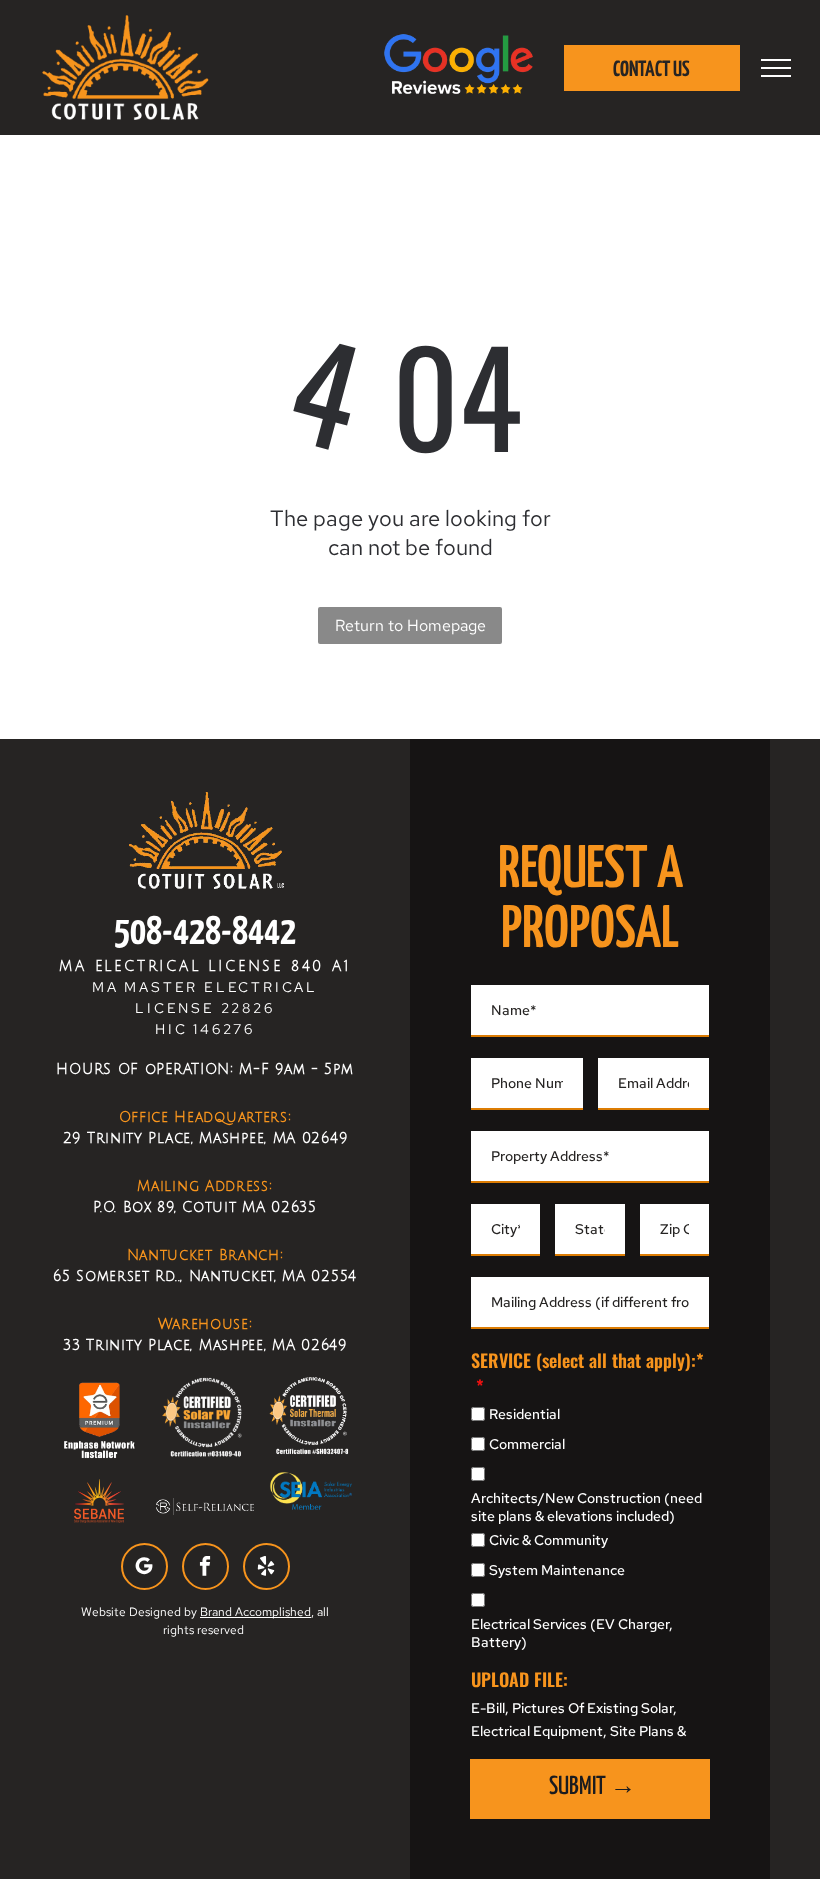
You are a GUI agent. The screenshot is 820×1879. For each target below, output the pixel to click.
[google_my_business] (144, 1569)
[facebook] (205, 1569)
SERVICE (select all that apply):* (587, 1360)
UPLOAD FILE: (519, 1679)
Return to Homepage (410, 625)
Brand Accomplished (255, 1612)
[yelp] (266, 1569)
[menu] (776, 68)
